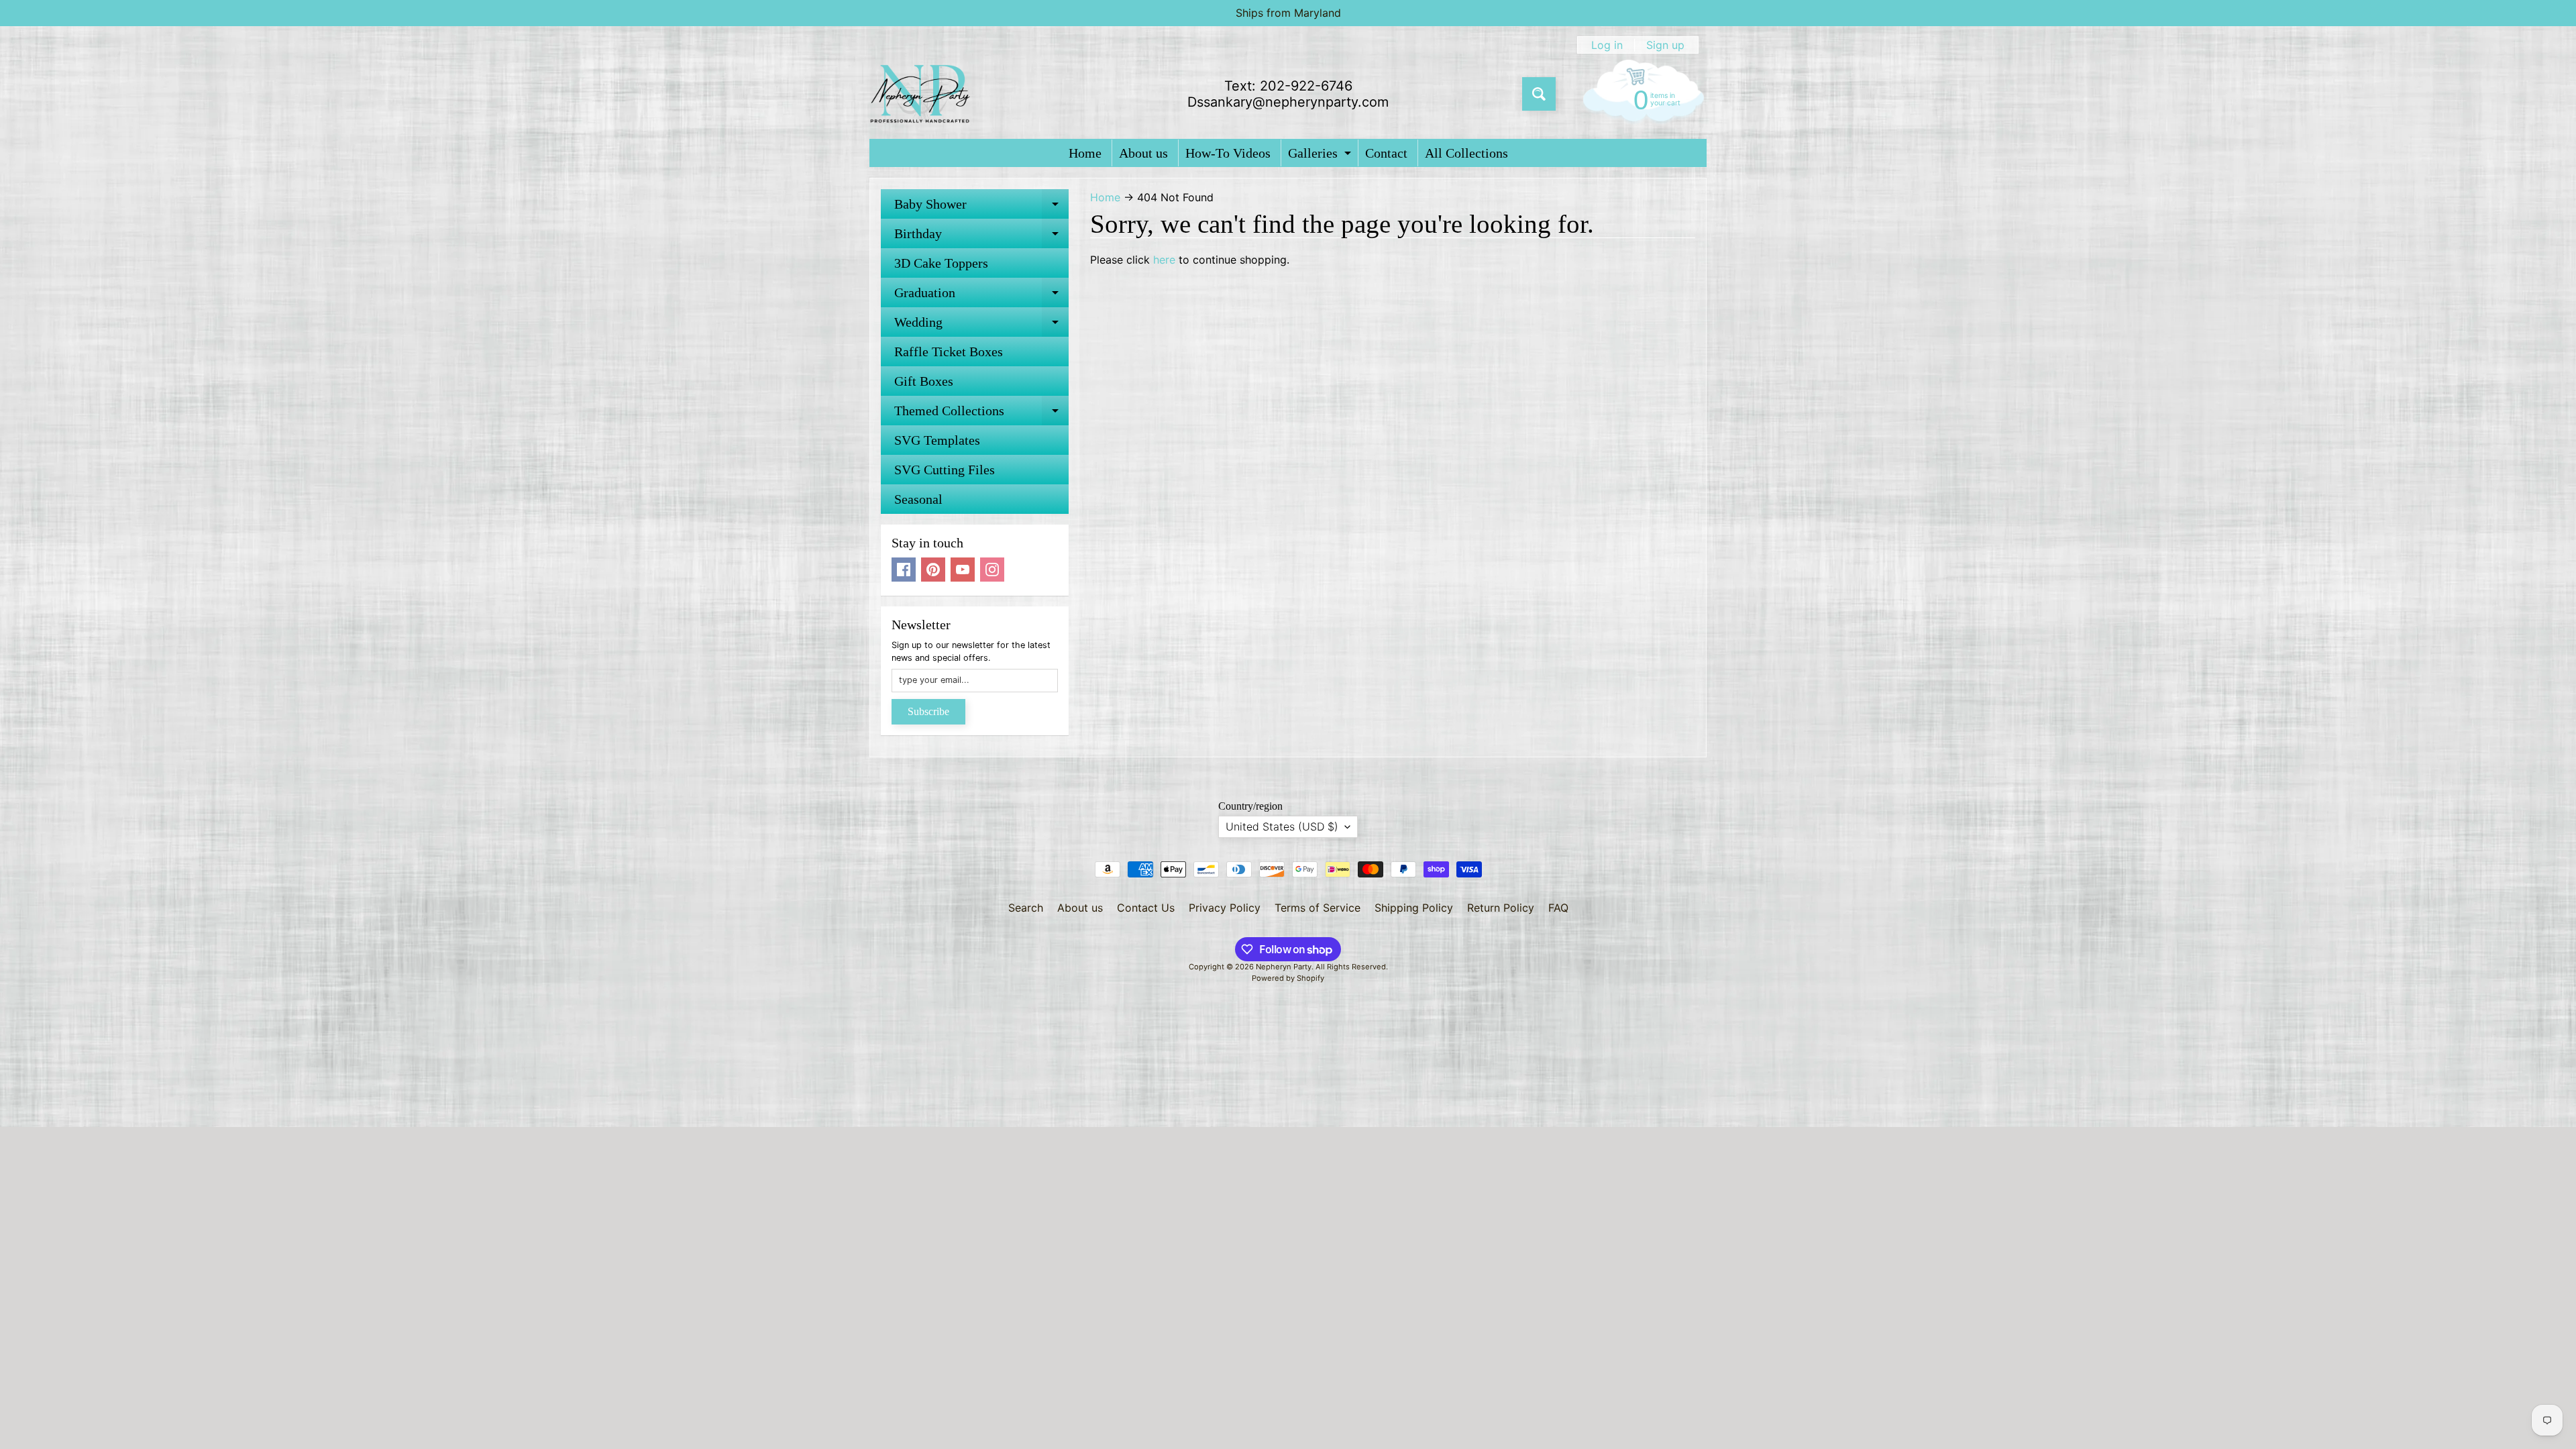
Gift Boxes (924, 381)
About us (1143, 153)
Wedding (981, 326)
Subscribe (928, 711)
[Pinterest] (933, 570)
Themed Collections (981, 414)
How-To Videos (1228, 153)
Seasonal (918, 499)
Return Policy (1501, 908)
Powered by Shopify (1288, 978)
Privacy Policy (1225, 908)
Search (1026, 908)
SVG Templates (937, 440)
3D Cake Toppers (941, 263)
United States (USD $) (1282, 826)
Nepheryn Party (1284, 967)
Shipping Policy (1414, 908)
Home (1085, 153)
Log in (1607, 45)
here (1164, 260)
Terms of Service (1318, 908)
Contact (1386, 153)
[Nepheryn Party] (920, 94)
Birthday (981, 237)
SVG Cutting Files (945, 470)
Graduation (981, 296)
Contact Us (1146, 908)
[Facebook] (904, 570)
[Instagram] (992, 570)
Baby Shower (981, 208)
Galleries (1321, 156)
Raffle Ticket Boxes (949, 352)
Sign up (1665, 45)
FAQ (1558, 908)
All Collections (1466, 153)
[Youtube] (963, 570)
